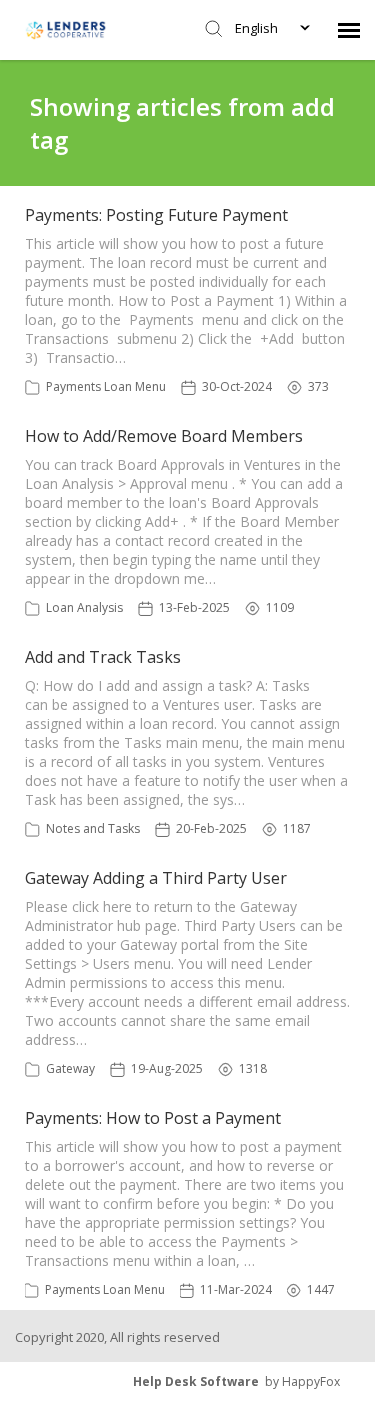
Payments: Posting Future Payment (156, 215)
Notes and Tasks (93, 828)
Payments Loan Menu (106, 386)
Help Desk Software (196, 1381)
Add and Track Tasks (103, 657)
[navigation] (349, 30)
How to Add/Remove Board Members (164, 436)
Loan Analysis (84, 607)
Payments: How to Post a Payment (153, 1118)
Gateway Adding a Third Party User (156, 878)
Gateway (70, 1068)
